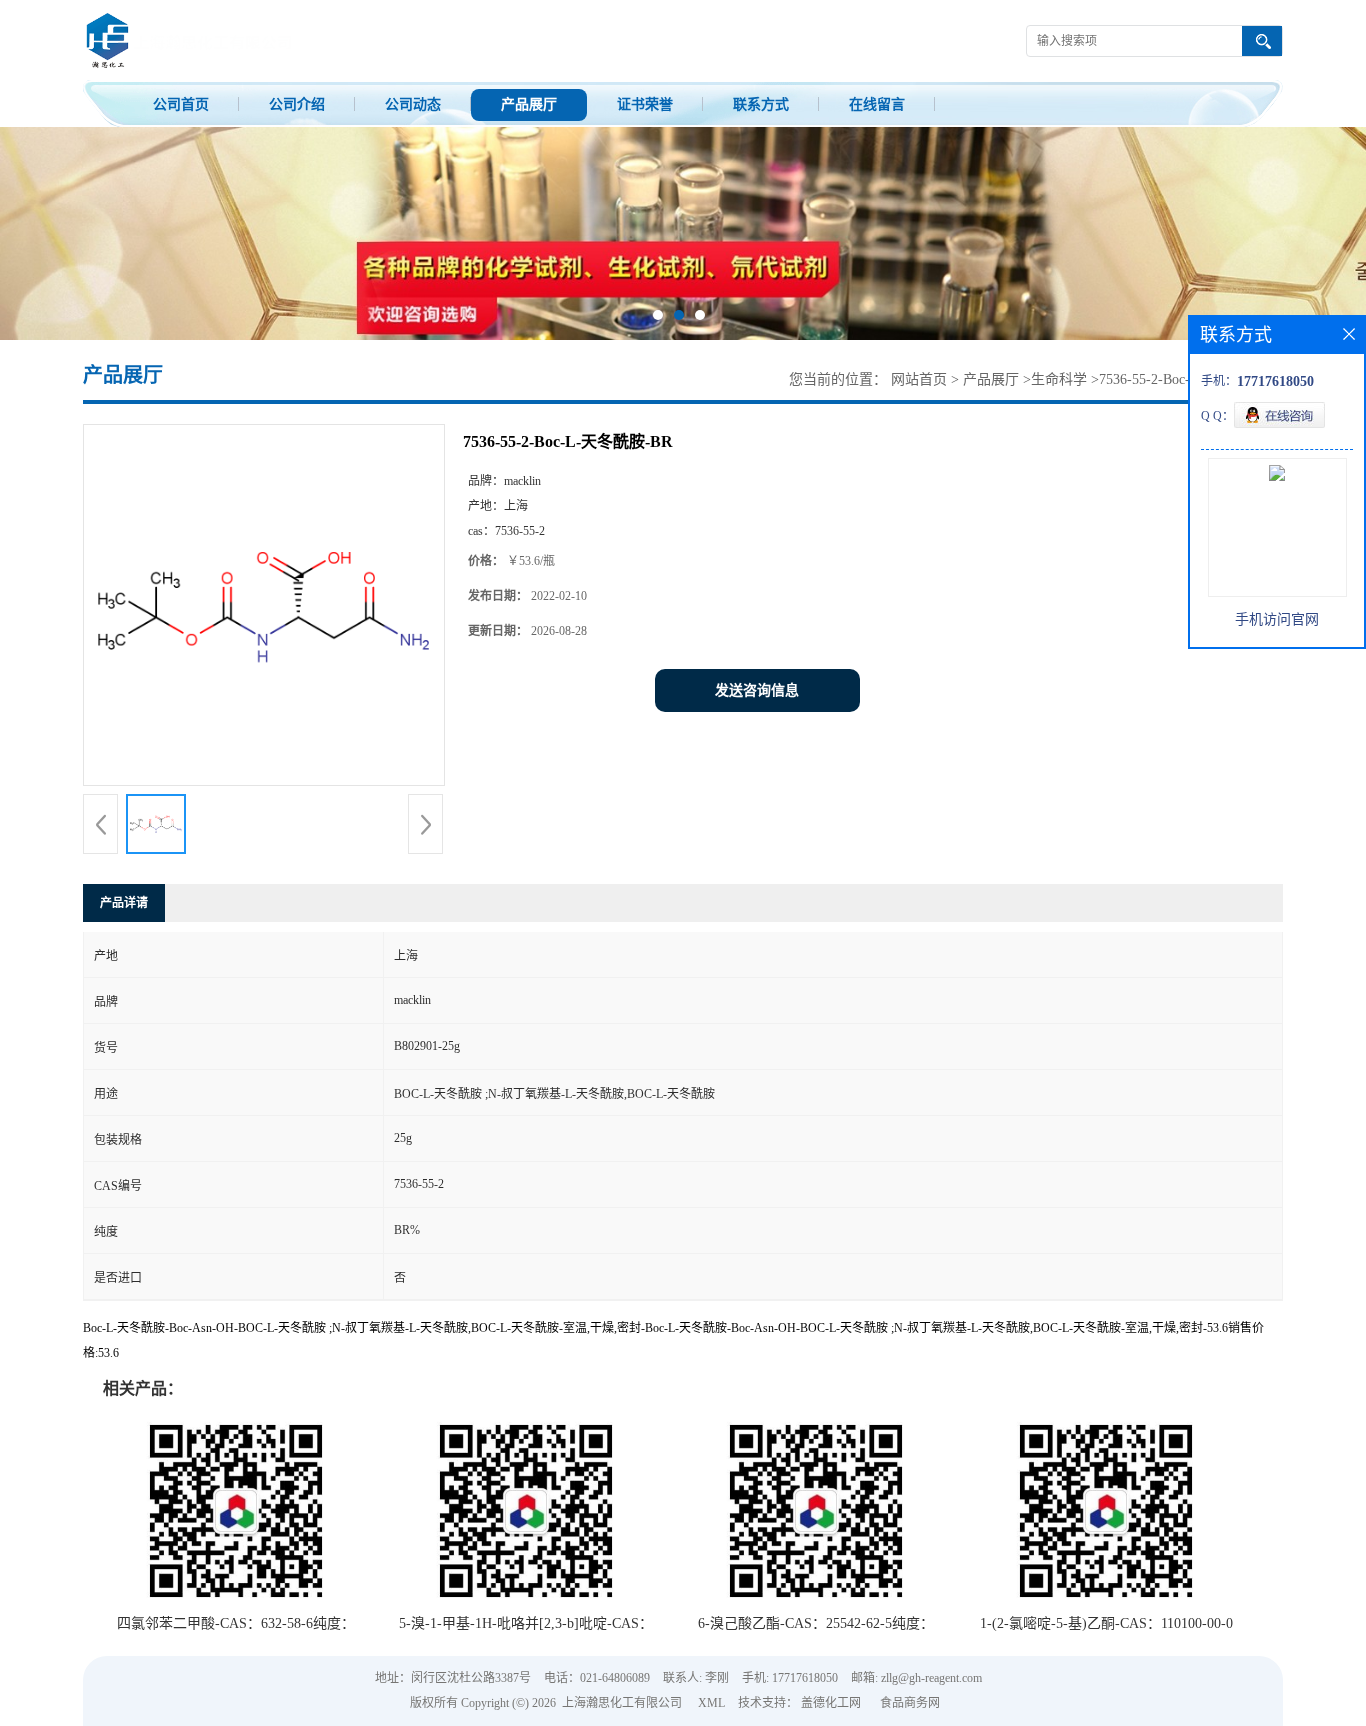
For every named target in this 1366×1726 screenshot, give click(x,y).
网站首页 (919, 379)
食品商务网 (910, 1703)
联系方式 (761, 104)
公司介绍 (297, 104)
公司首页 (181, 104)
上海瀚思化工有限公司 (622, 1703)
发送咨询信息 (757, 690)
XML (711, 1703)
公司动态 (413, 104)
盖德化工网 (831, 1703)
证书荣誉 (645, 104)
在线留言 (877, 104)
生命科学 (1059, 379)
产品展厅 (529, 104)
